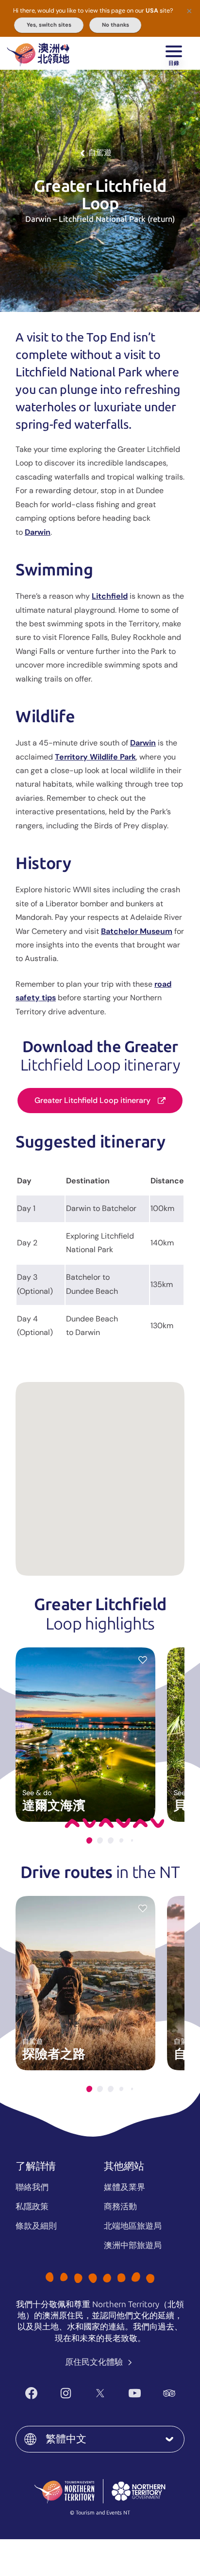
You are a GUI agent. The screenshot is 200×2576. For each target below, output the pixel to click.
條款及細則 (36, 2226)
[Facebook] (31, 2393)
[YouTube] (135, 2393)
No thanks (116, 25)
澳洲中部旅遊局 (133, 2245)
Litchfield (110, 596)
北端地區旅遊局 (133, 2226)
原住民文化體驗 (95, 2362)
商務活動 (120, 2206)
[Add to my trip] (143, 1908)
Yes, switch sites (49, 25)
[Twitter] (100, 2393)
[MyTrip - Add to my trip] (143, 1660)
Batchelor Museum (137, 931)
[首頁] (38, 53)
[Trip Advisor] (169, 2393)
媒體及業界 (125, 2187)
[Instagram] (66, 2393)
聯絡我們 (32, 2187)
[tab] (89, 1840)
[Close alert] (189, 11)
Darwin (38, 532)
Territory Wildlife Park (95, 757)
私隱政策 (32, 2206)
